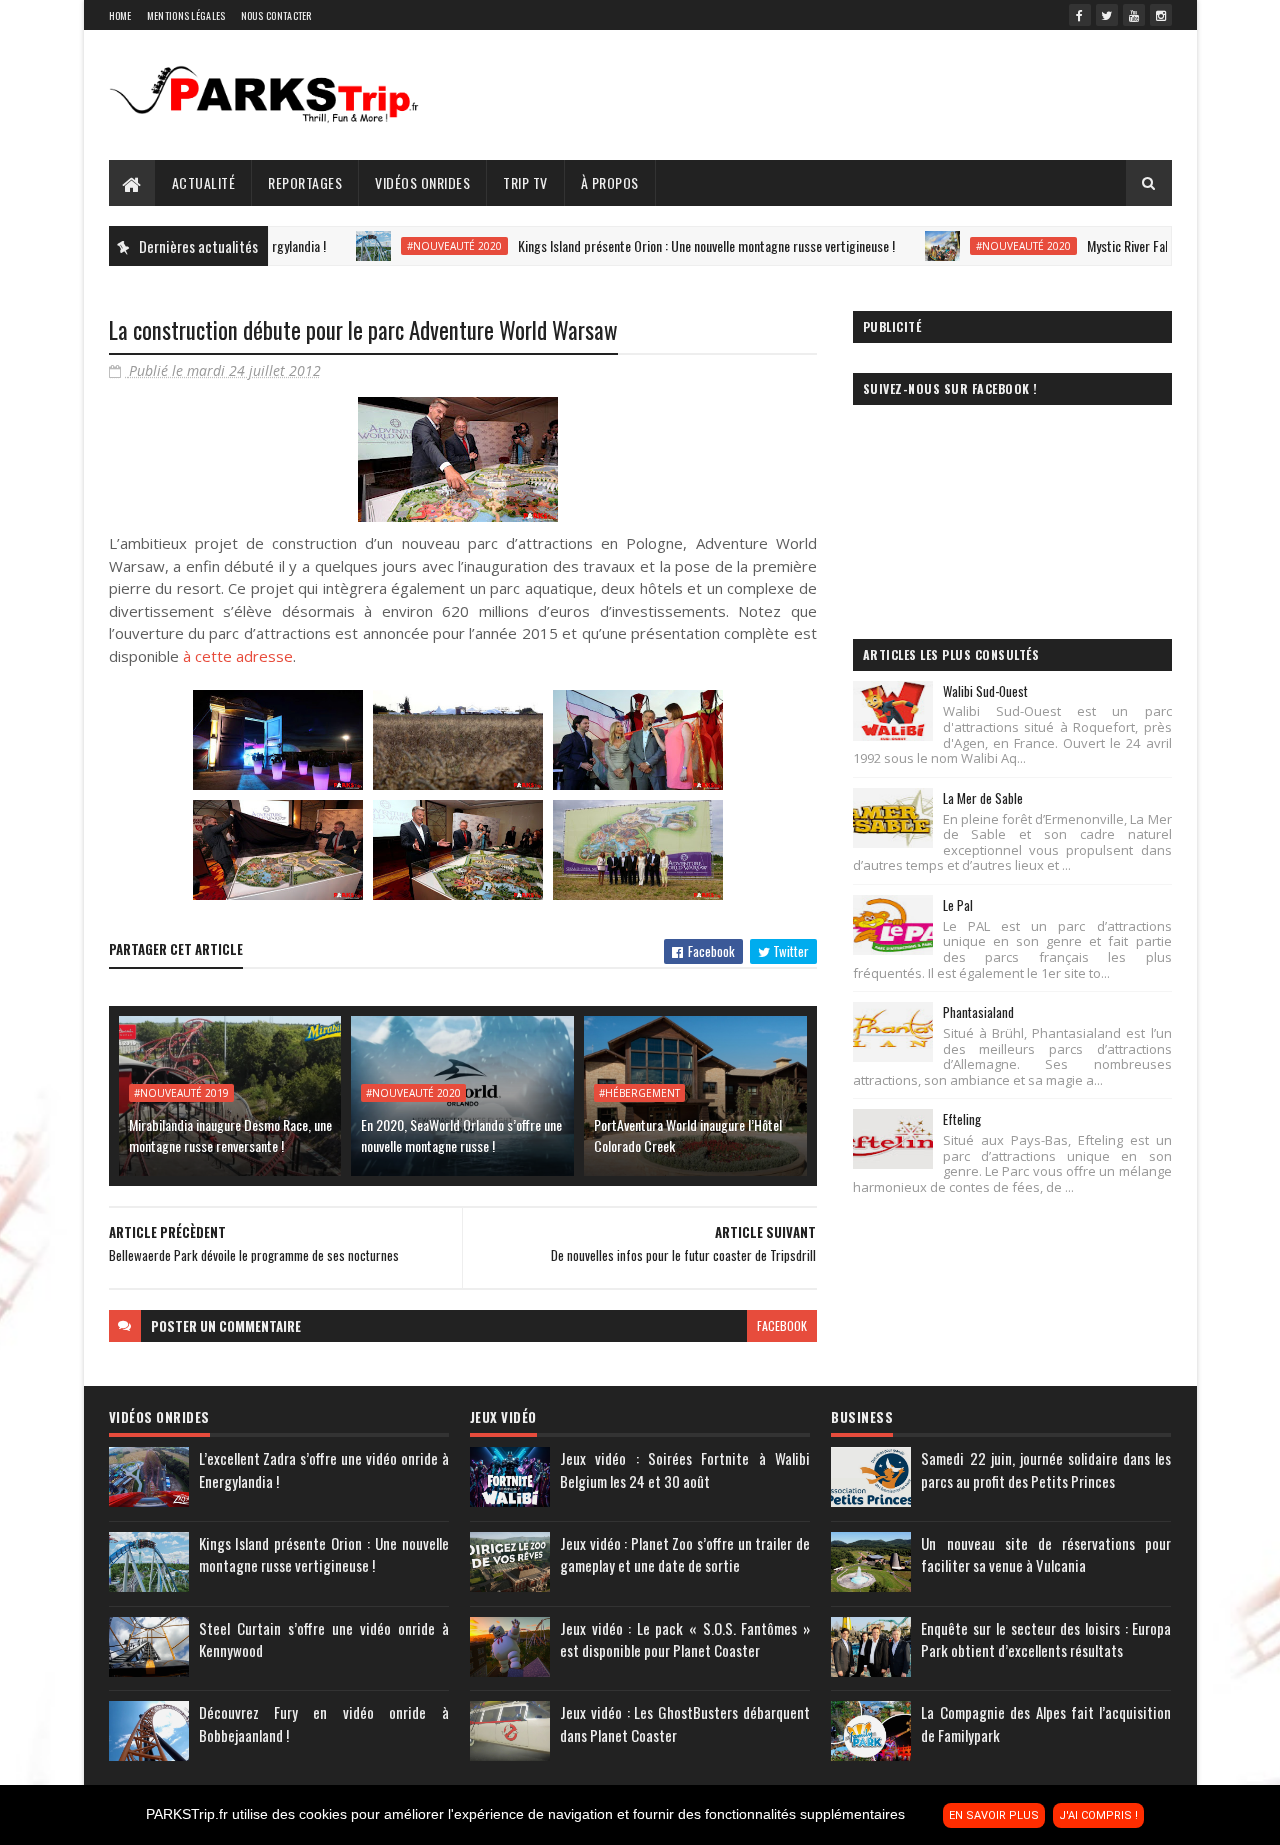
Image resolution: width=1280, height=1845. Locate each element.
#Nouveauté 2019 (181, 1093)
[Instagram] (1161, 15)
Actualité (204, 182)
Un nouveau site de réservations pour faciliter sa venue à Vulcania (1046, 1554)
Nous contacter (276, 15)
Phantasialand (978, 1012)
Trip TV (525, 182)
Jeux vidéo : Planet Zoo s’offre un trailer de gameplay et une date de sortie (685, 1554)
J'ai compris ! (1098, 1815)
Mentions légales (186, 15)
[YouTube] (1134, 15)
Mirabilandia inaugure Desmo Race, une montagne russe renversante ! (230, 1135)
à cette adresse (238, 656)
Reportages (305, 182)
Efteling (962, 1119)
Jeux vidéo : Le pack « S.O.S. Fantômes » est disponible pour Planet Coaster (685, 1639)
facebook (782, 1325)
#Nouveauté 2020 (406, 246)
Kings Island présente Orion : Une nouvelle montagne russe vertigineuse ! (658, 245)
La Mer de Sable (983, 798)
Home (120, 15)
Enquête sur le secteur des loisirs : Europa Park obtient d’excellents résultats (1046, 1639)
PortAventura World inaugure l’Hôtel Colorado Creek (688, 1135)
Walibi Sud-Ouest (985, 691)
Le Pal (958, 905)
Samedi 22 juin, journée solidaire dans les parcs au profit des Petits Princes (1046, 1469)
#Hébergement (639, 1093)
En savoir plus (994, 1815)
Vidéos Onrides (422, 182)
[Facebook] (1080, 15)
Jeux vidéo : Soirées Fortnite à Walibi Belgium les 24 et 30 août (685, 1469)
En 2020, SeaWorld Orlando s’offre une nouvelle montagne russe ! (461, 1135)
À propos (610, 182)
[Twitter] (1107, 15)
